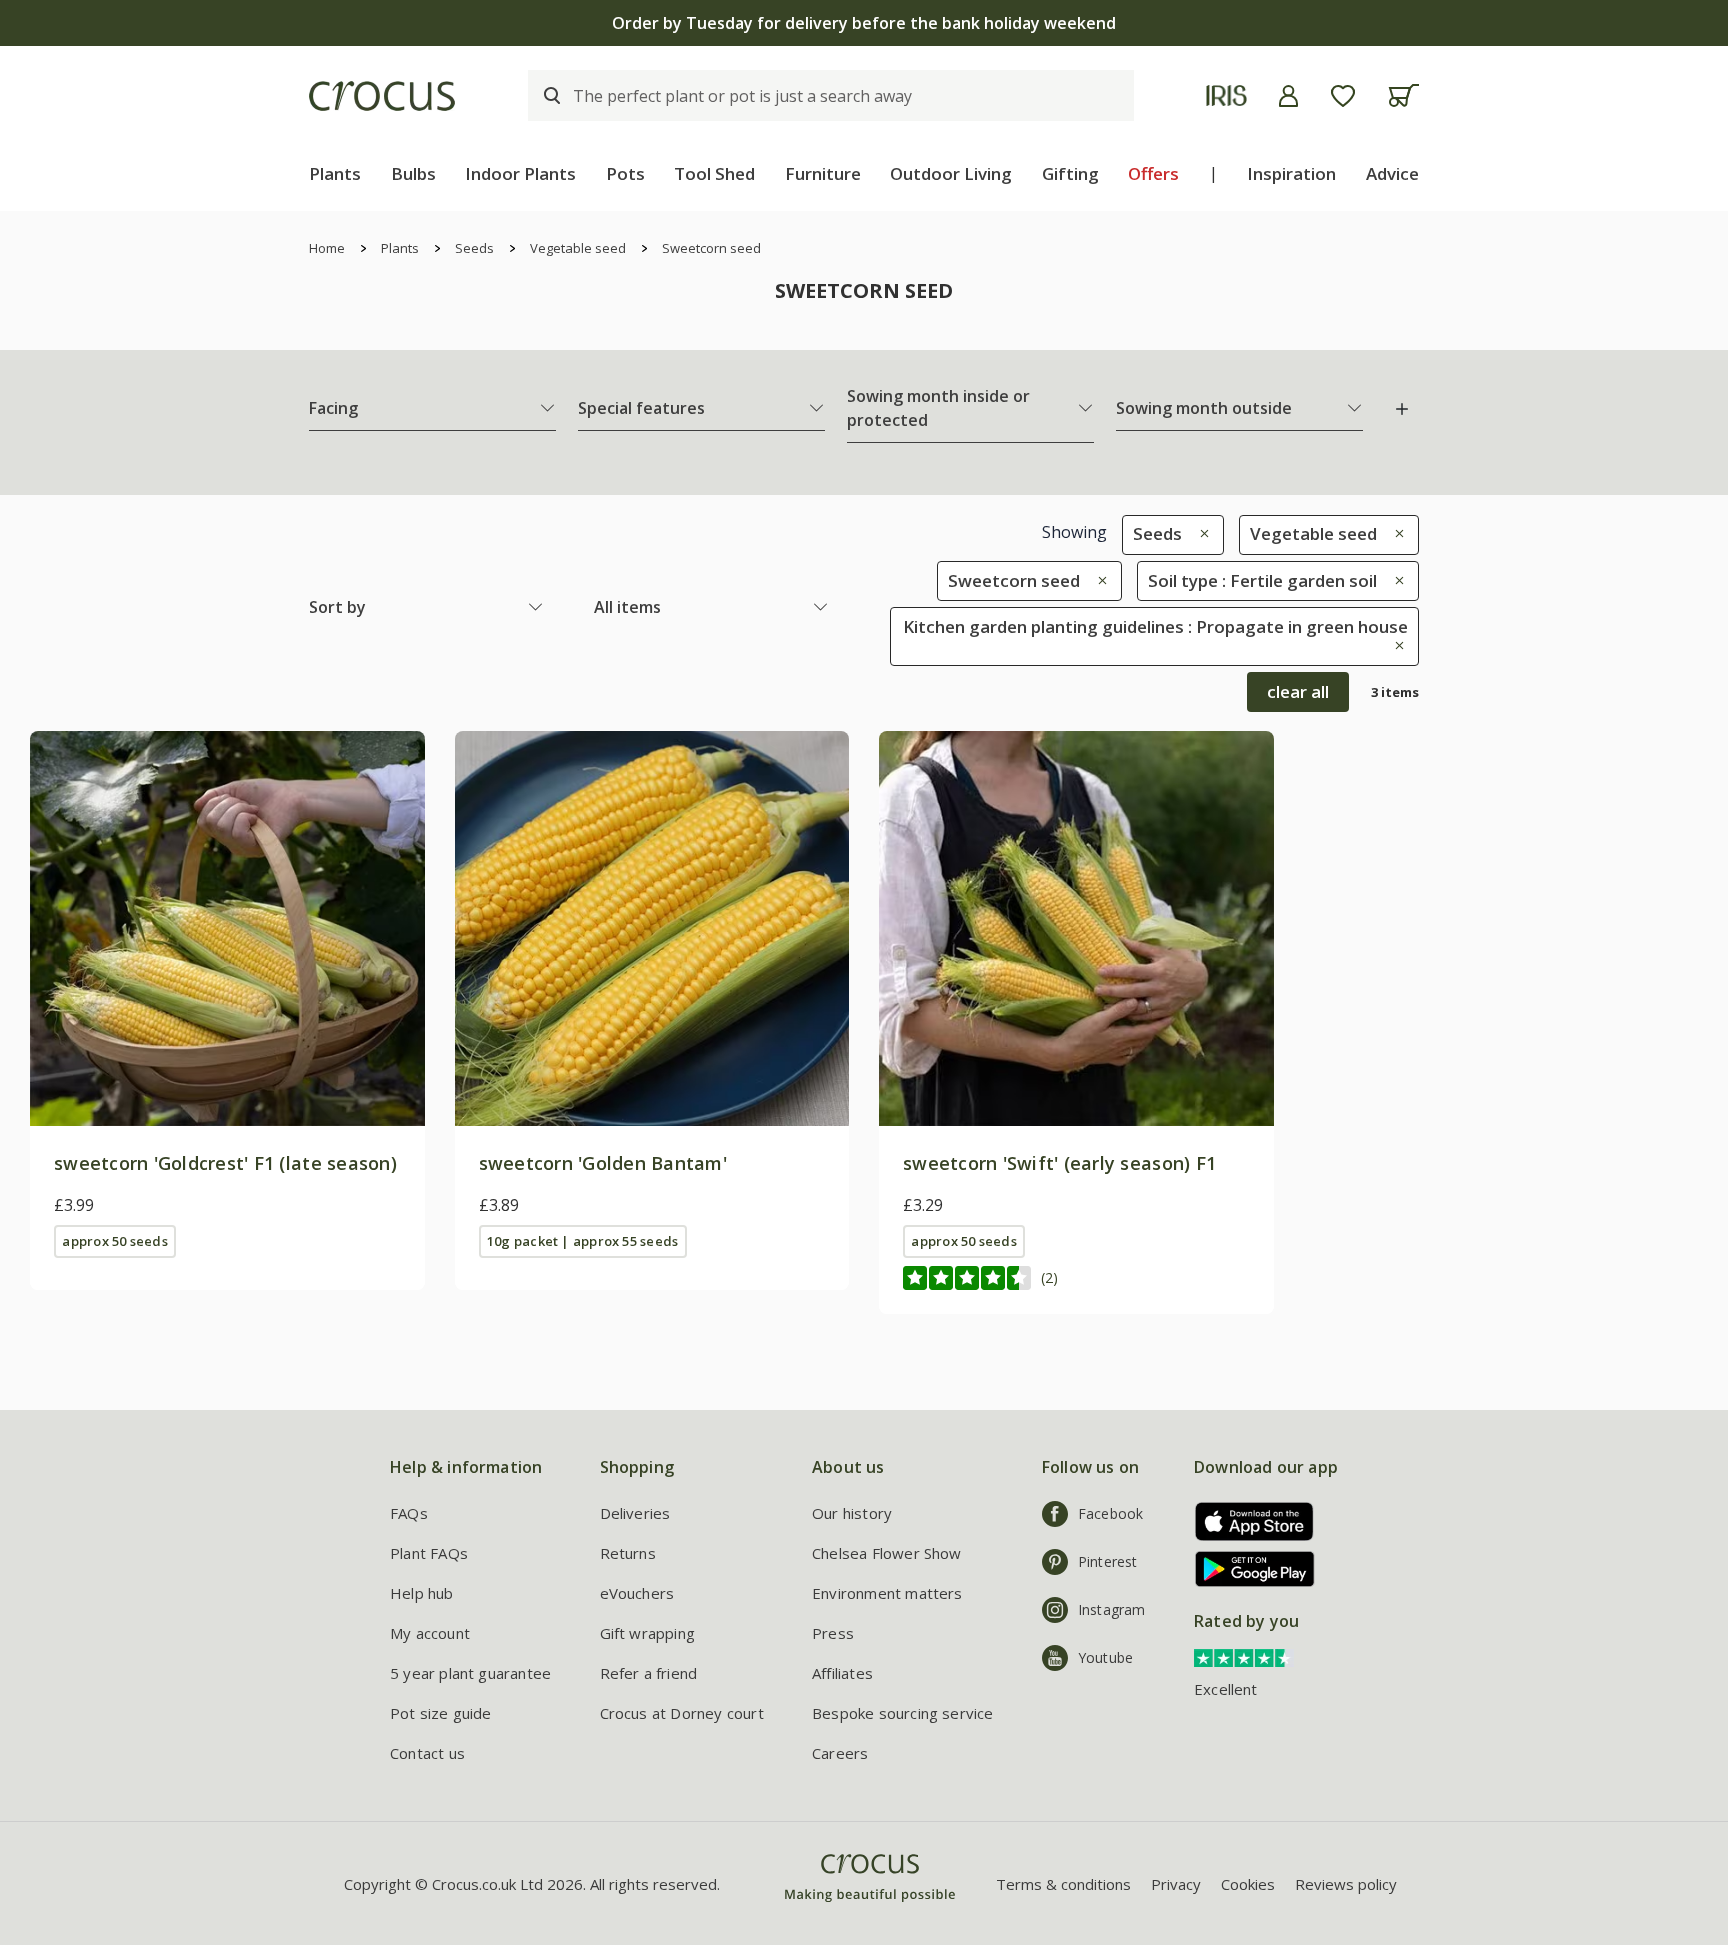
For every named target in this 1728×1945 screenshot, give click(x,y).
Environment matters (887, 1593)
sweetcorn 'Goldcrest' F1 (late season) (225, 1163)
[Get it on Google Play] (1247, 1568)
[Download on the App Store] (1247, 1521)
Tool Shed (714, 173)
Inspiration (1291, 173)
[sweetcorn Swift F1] (1076, 928)
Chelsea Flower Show (887, 1553)
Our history (852, 1513)
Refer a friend (649, 1673)
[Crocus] (382, 96)
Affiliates (842, 1673)
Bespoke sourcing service (903, 1713)
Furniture (823, 173)
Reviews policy (1346, 1884)
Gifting (1070, 173)
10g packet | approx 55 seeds (582, 1241)
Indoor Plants (520, 173)
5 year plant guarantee (470, 1673)
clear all (1298, 691)
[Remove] (1199, 533)
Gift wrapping (647, 1633)
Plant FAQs (429, 1553)
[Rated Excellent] (1244, 1656)
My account (430, 1633)
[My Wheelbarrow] (1403, 95)
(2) (1049, 1277)
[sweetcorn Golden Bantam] (652, 928)
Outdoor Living (951, 173)
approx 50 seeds (114, 1241)
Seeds (474, 248)
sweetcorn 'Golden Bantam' (603, 1163)
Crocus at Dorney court (682, 1713)
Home (327, 248)
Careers (840, 1753)
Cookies (1248, 1884)
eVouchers (637, 1593)
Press (833, 1633)
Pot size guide (441, 1713)
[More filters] (1402, 409)
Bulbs (413, 173)
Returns (628, 1553)
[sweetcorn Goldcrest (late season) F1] (227, 928)
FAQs (409, 1513)
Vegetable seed (578, 248)
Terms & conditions (1063, 1884)
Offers (1153, 173)
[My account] (1288, 96)
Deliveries (635, 1513)
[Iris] (1226, 95)
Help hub (422, 1593)
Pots (625, 173)
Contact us (427, 1753)
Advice (1392, 173)
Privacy (1176, 1884)
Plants (335, 173)
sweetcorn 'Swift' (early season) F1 (1059, 1163)
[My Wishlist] (1343, 96)
